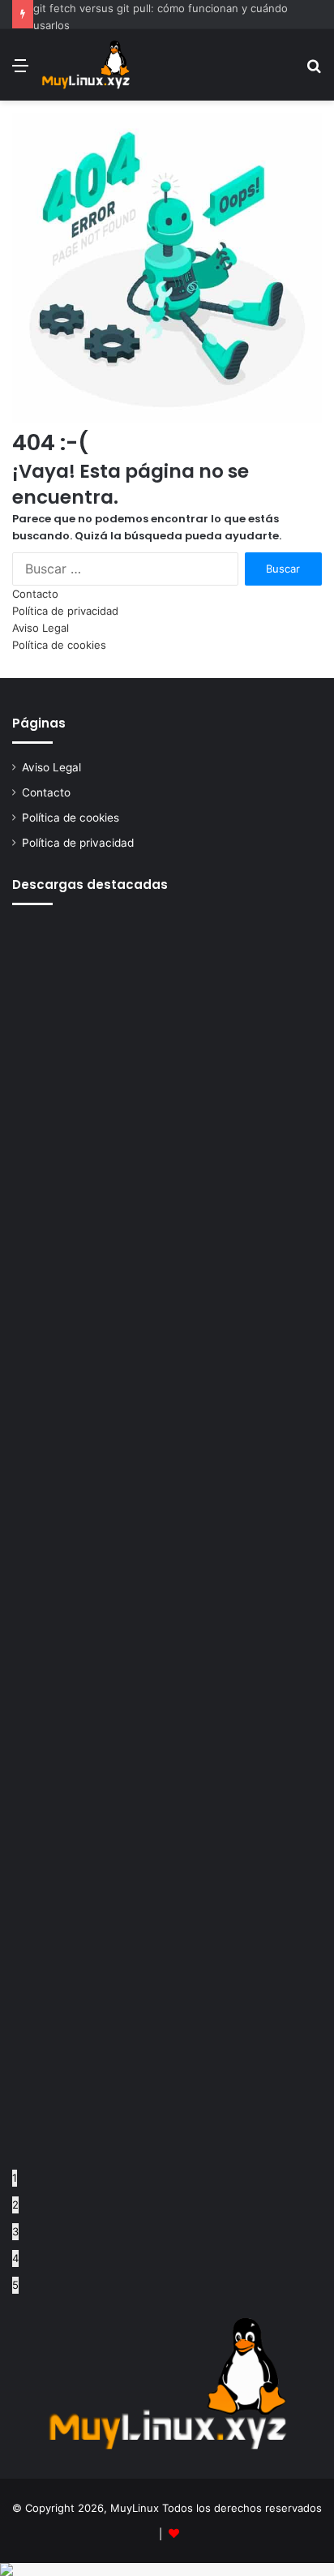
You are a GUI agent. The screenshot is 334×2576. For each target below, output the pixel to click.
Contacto (35, 594)
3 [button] (15, 2231)
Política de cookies (59, 645)
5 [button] (15, 2285)
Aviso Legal (41, 628)
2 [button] (15, 2205)
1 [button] (15, 2178)
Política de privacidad (65, 611)
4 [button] (15, 2258)
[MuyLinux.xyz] (86, 65)
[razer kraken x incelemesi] (167, 2570)
